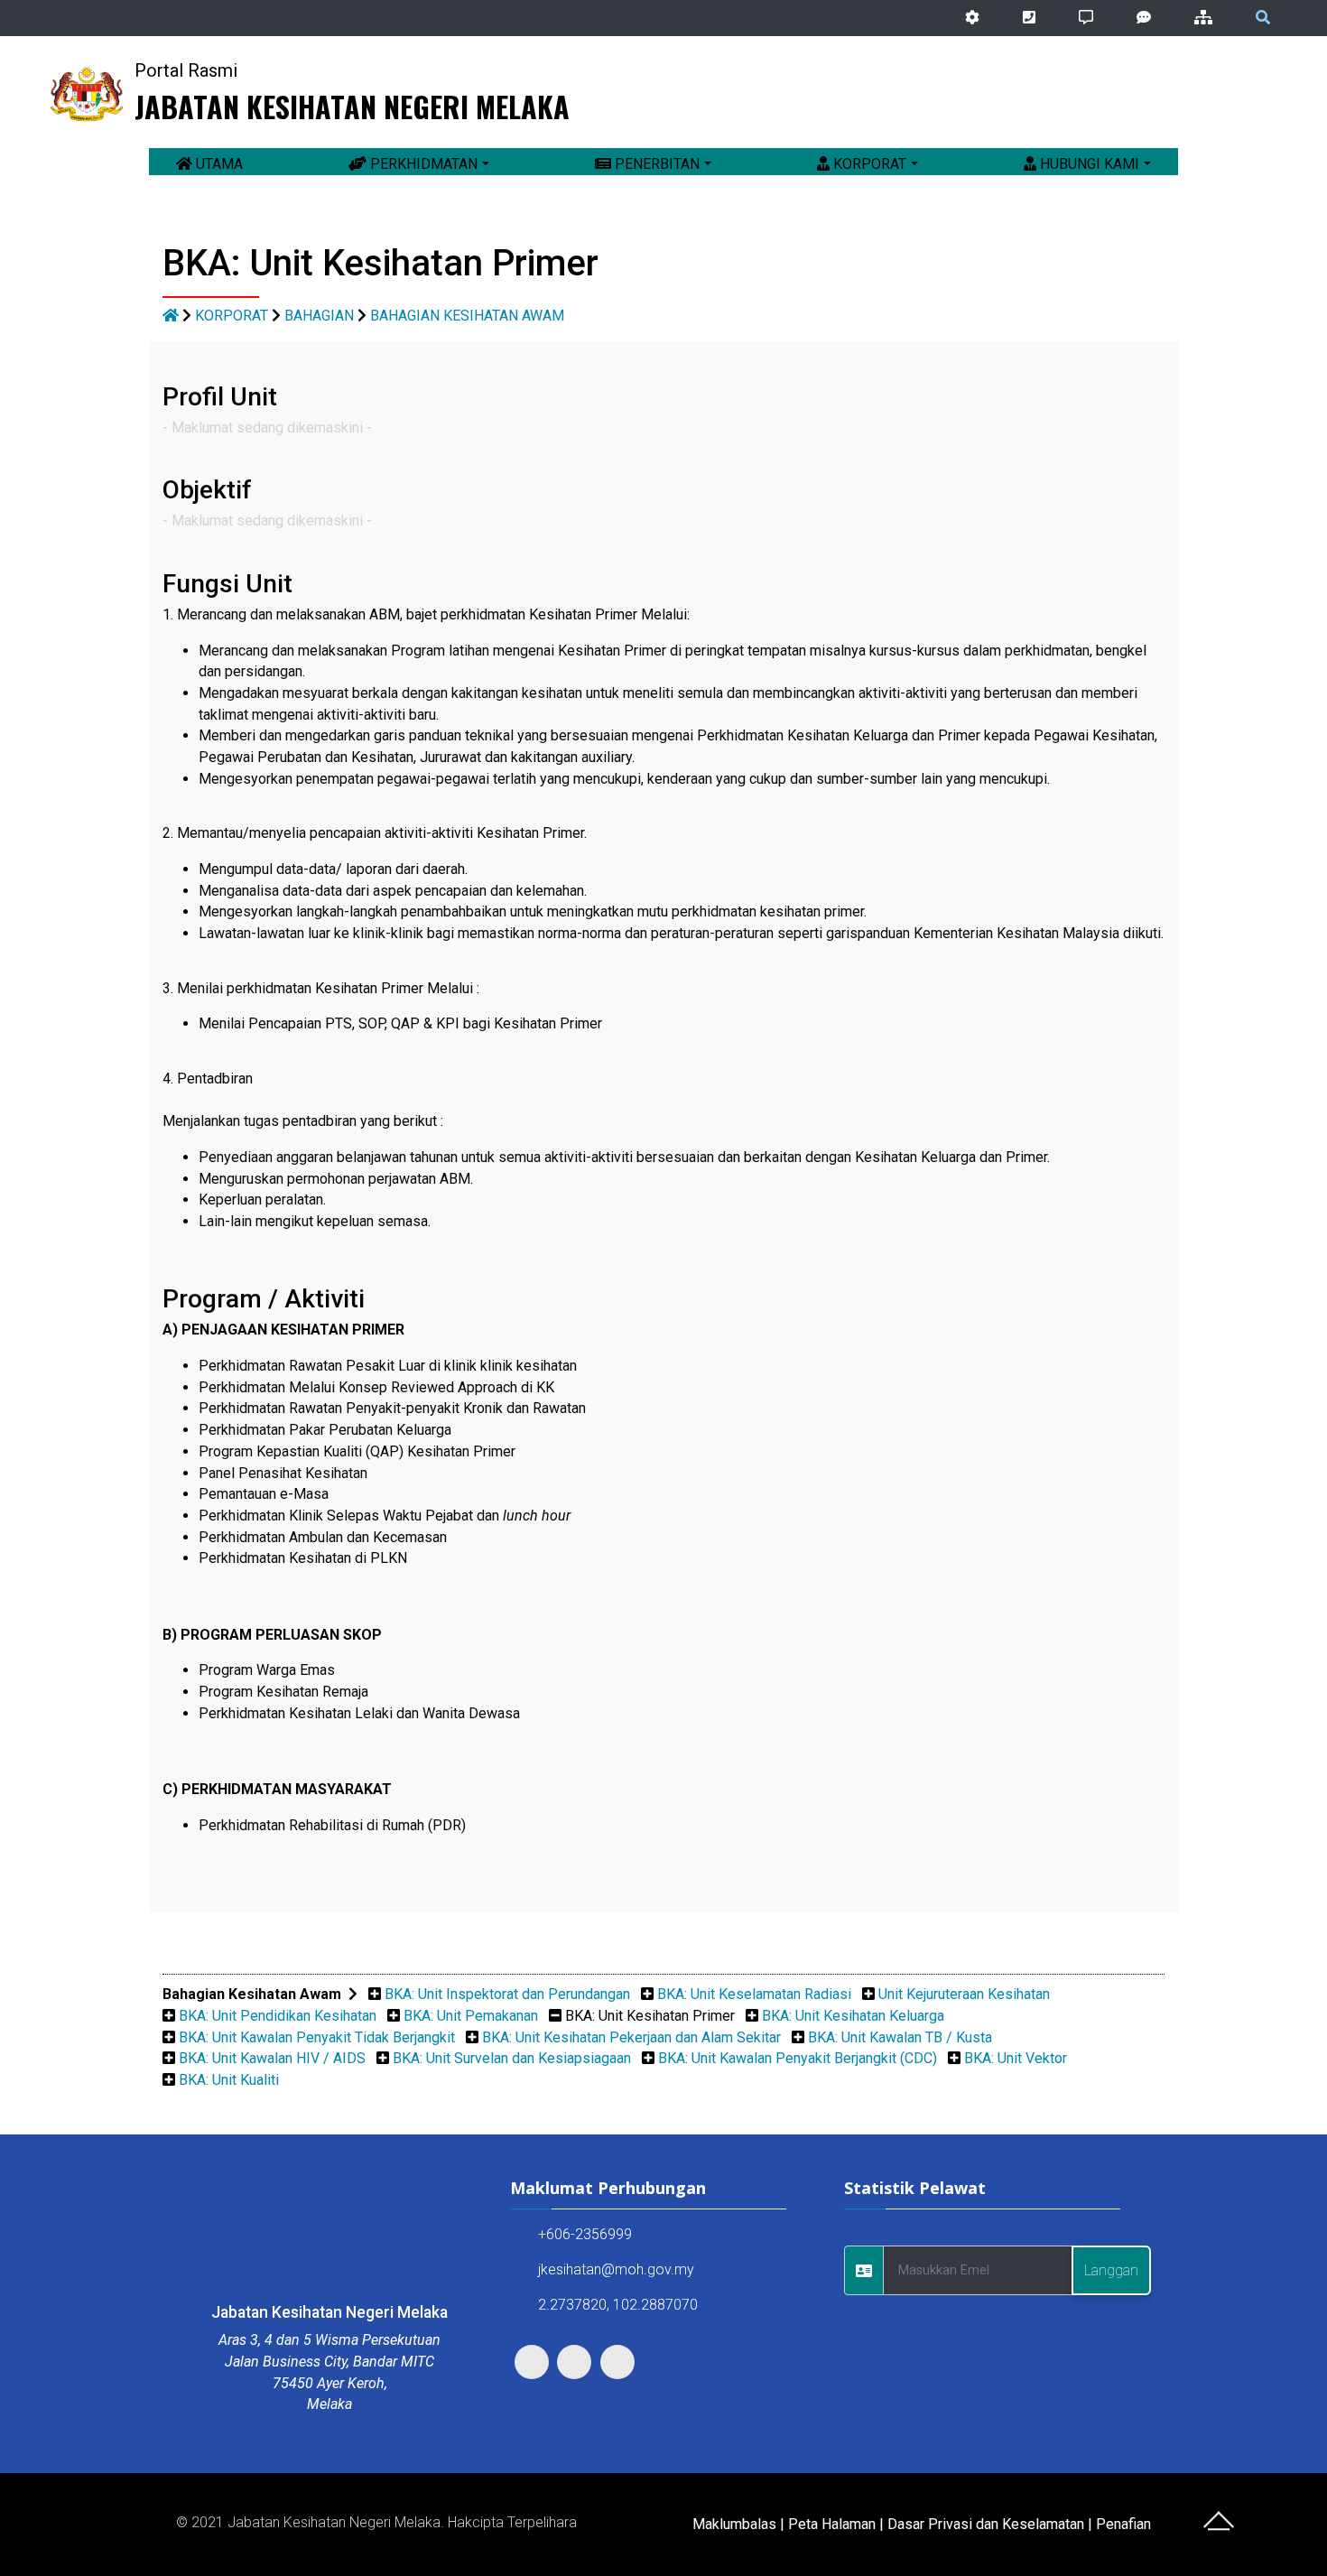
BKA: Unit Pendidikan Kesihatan (278, 2016)
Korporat (868, 164)
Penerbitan (655, 164)
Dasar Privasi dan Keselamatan (986, 2524)
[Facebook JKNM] (1260, 94)
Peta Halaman (832, 2524)
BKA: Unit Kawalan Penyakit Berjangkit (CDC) (798, 2058)
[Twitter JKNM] (1235, 94)
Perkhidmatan (422, 164)
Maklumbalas (734, 2524)
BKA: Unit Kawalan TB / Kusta (900, 2037)
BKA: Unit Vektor (1016, 2058)
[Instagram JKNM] (1285, 94)
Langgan (1111, 2270)
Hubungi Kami (1088, 164)
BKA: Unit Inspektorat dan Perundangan (507, 1994)
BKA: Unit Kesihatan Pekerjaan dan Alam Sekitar (631, 2037)
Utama (218, 164)
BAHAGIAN (319, 316)
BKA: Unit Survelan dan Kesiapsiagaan (512, 2058)
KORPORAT (232, 316)
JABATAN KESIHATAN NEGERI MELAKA (352, 106)
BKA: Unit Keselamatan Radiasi (754, 1994)
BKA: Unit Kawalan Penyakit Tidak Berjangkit (317, 2037)
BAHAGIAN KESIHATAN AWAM (467, 316)
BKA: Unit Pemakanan (471, 2016)
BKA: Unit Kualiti (229, 2080)
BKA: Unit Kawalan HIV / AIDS (272, 2058)
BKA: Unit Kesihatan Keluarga (853, 2016)
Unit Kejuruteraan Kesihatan (964, 1994)
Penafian (1123, 2524)
